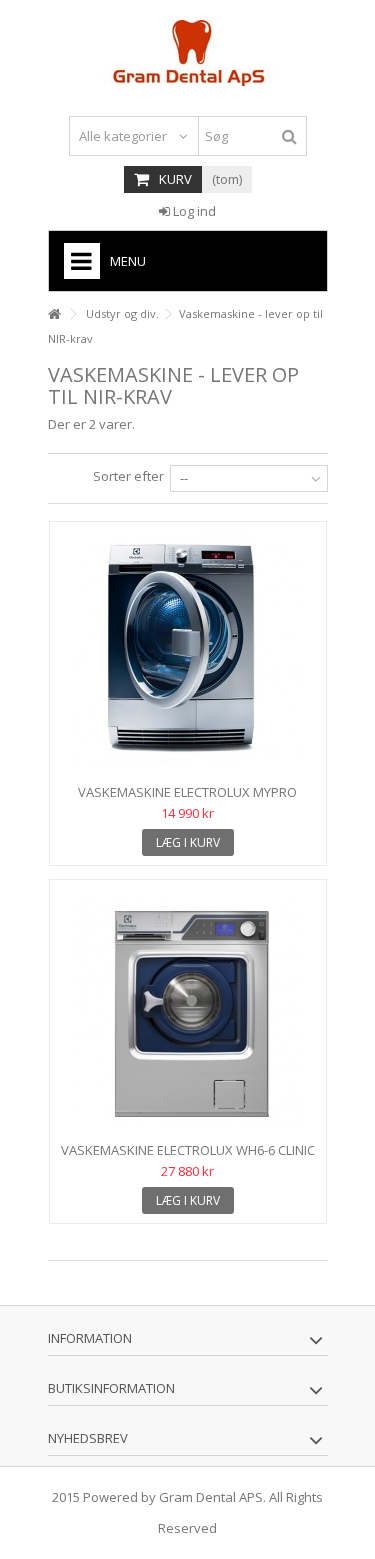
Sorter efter (128, 476)
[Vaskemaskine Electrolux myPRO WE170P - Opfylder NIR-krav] (188, 655)
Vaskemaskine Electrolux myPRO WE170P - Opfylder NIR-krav (187, 800)
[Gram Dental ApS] (188, 53)
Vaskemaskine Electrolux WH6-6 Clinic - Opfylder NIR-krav (188, 1158)
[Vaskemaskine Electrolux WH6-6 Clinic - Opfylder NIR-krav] (188, 1013)
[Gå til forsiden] (54, 314)
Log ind (193, 211)
